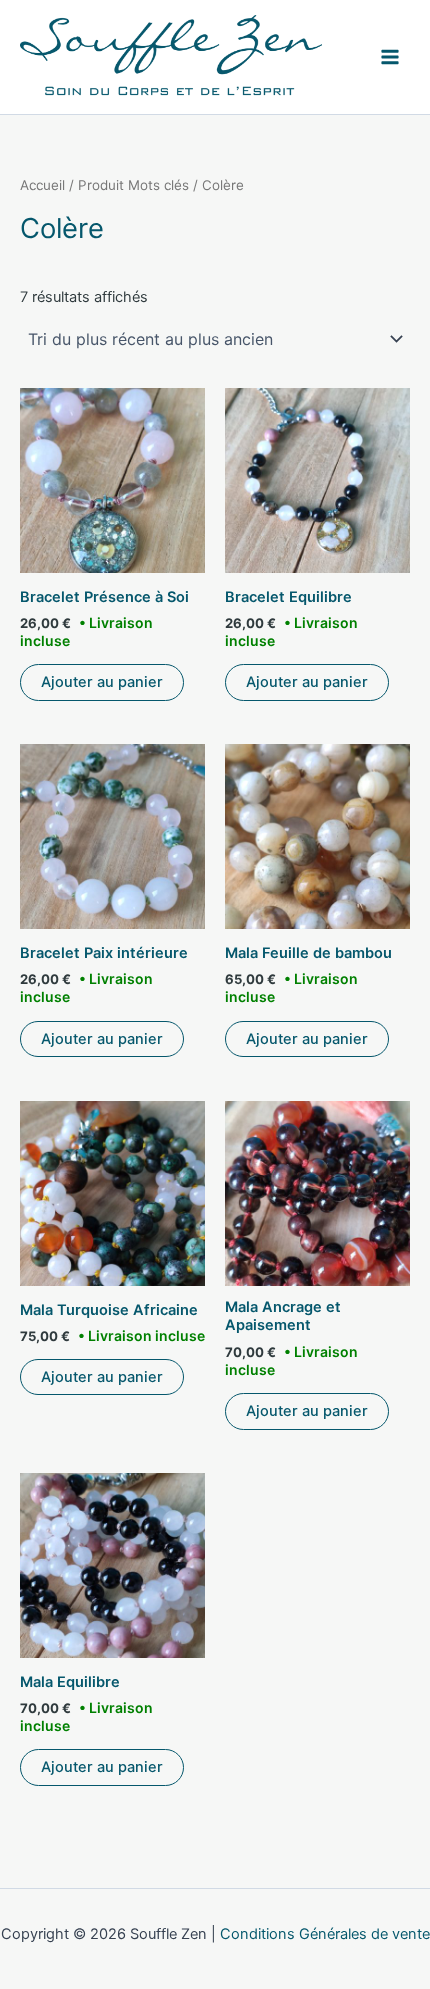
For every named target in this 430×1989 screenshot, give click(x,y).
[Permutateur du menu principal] (390, 57)
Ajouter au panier (102, 682)
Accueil (42, 185)
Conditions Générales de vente (325, 1934)
